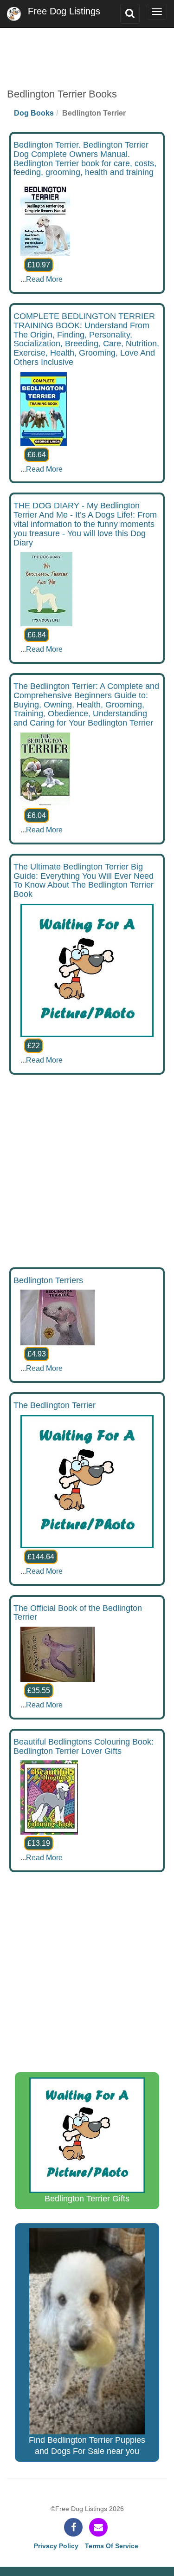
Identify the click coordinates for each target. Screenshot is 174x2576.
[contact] (98, 2527)
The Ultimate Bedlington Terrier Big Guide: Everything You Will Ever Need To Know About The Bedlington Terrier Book (84, 880)
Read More (44, 279)
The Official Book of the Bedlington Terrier (78, 1613)
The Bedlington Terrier (55, 1405)
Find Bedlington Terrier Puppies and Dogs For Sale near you (87, 2446)
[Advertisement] (87, 51)
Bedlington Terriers (48, 1280)
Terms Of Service (112, 2546)
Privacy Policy (56, 2546)
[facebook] (73, 2527)
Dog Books (34, 113)
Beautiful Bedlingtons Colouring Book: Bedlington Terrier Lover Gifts (84, 1746)
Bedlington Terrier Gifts (87, 2199)
